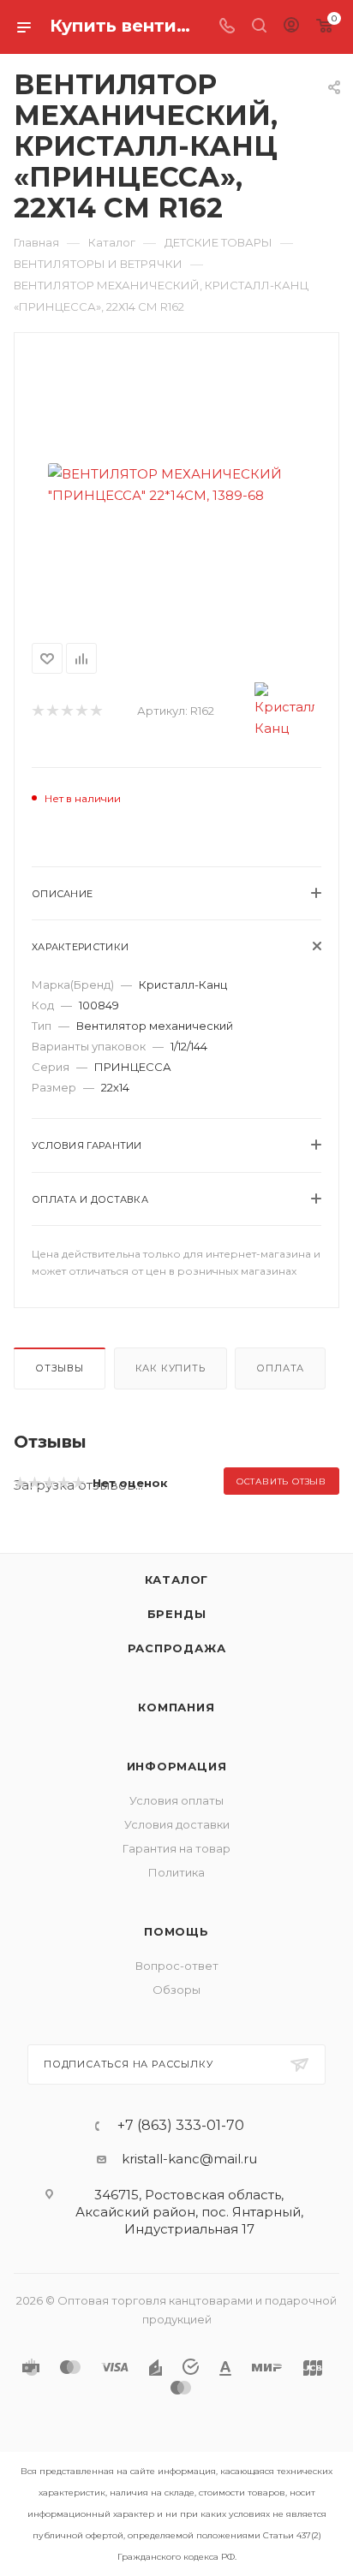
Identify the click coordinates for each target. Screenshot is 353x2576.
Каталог (177, 1580)
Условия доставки (177, 1824)
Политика (176, 1872)
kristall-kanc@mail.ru (189, 2159)
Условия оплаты (176, 1800)
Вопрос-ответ (177, 1966)
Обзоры (176, 1990)
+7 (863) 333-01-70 (181, 2126)
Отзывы (60, 1368)
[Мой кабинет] (291, 27)
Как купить (171, 1368)
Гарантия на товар (176, 1848)
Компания (176, 1707)
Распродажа (177, 1648)
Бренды (177, 1614)
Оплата (280, 1368)
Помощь (176, 1931)
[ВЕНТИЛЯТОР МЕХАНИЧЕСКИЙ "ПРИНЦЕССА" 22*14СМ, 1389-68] (176, 485)
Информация (177, 1766)
